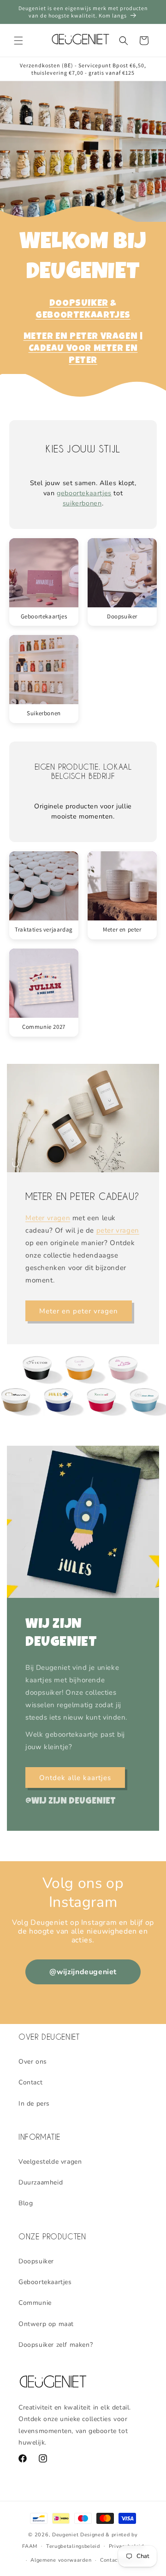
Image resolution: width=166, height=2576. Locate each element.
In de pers (34, 2104)
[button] (18, 41)
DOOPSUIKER (79, 304)
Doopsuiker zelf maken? (56, 2345)
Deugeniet (65, 2535)
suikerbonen (82, 503)
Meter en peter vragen (79, 1311)
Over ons (33, 2062)
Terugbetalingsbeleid (73, 2546)
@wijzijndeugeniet (83, 1972)
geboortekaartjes (84, 493)
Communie (35, 2303)
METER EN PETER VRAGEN (81, 337)
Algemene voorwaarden (61, 2560)
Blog (26, 2203)
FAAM (30, 2546)
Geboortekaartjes (45, 2282)
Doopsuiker (36, 2261)
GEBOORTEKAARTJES (83, 316)
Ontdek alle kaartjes (75, 1777)
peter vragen (118, 1230)
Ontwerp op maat (46, 2324)
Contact (30, 2082)
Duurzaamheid (41, 2182)
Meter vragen (48, 1218)
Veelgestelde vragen (50, 2162)
